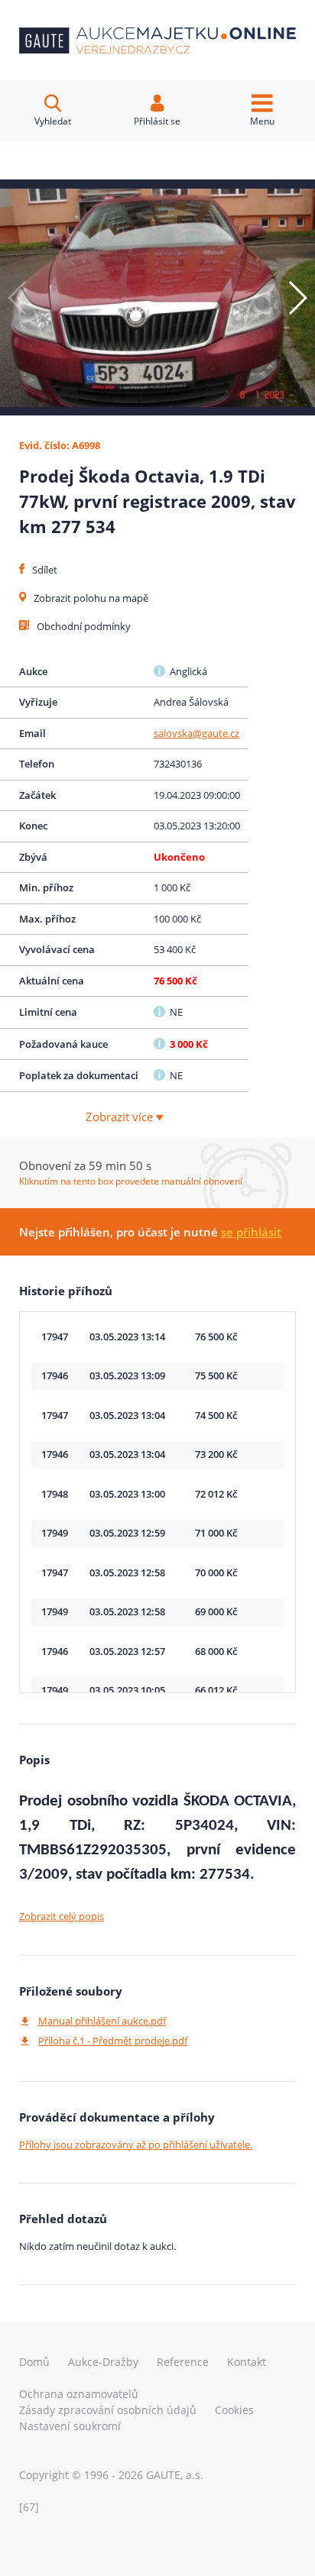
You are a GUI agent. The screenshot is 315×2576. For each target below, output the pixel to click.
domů (34, 2362)
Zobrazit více (121, 1117)
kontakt (247, 2362)
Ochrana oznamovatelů (79, 2394)
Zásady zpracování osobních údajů (108, 2410)
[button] (297, 298)
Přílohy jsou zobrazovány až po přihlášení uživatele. (136, 2145)
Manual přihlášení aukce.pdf (102, 2021)
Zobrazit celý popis (62, 1916)
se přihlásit (251, 1232)
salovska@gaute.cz (196, 733)
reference (183, 2362)
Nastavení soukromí (70, 2426)
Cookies (234, 2410)
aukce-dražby (103, 2362)
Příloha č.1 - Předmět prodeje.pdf (113, 2041)
